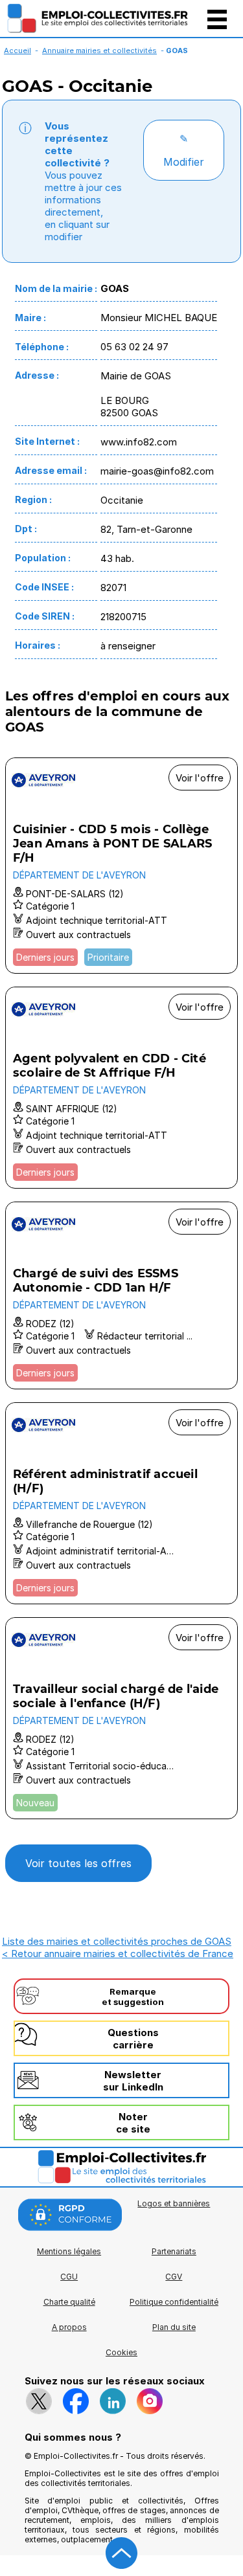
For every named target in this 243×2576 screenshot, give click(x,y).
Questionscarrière (133, 2039)
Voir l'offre (200, 778)
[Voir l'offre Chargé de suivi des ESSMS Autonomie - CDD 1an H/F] (121, 1295)
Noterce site (133, 2123)
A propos (69, 2327)
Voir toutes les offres (78, 1863)
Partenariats (174, 2251)
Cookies (121, 2352)
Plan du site (174, 2327)
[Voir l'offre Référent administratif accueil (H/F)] (121, 1503)
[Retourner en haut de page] (122, 2553)
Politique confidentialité (174, 2302)
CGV (174, 2277)
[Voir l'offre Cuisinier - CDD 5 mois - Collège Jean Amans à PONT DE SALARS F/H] (121, 866)
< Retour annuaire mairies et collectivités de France (118, 1954)
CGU (69, 2277)
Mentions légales (69, 2251)
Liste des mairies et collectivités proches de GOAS (117, 1941)
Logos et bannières (174, 2203)
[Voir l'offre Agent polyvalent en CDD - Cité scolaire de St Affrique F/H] (121, 1088)
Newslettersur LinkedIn (133, 2081)
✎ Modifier (184, 150)
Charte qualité (69, 2302)
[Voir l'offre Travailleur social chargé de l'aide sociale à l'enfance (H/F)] (121, 1718)
